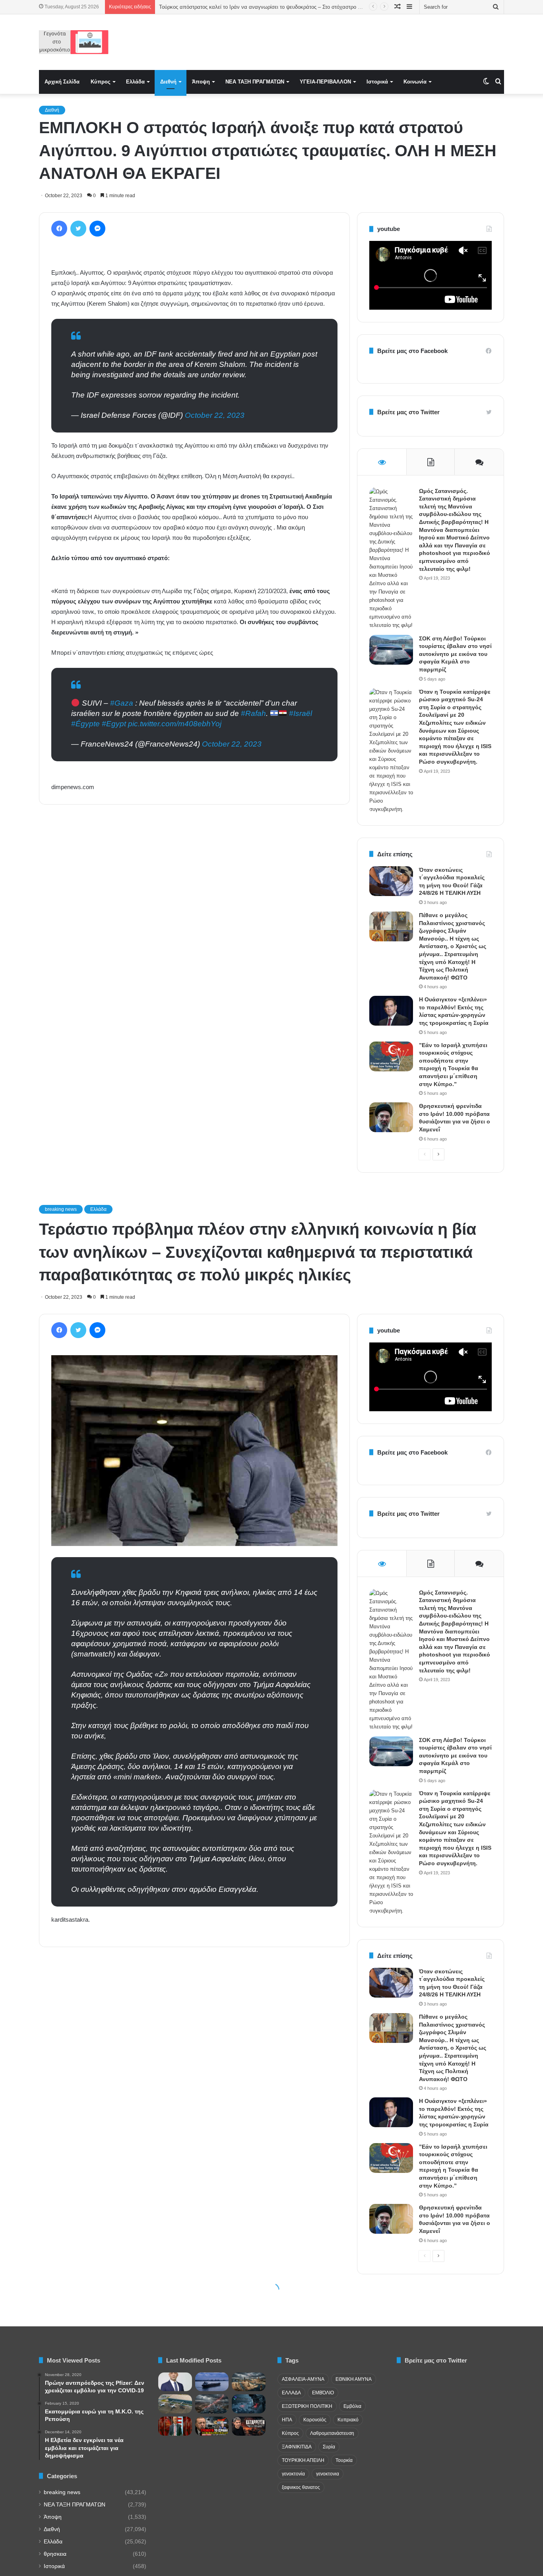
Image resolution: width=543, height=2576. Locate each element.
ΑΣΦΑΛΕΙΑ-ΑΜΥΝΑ (303, 2379)
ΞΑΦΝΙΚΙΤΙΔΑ (297, 2447)
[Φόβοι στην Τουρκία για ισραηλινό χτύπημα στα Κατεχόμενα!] (212, 2426)
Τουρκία (344, 2460)
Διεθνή (168, 82)
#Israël (301, 713)
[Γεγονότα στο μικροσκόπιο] (74, 42)
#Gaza (122, 703)
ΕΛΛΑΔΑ (291, 2393)
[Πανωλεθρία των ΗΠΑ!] (249, 2426)
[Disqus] (194, 924)
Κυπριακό (348, 2420)
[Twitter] (78, 229)
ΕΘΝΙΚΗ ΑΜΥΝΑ (354, 2379)
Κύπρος (101, 82)
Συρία (329, 2447)
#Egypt (114, 724)
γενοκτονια (328, 2474)
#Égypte (85, 724)
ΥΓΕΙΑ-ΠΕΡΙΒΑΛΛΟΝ (325, 82)
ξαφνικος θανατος (301, 2487)
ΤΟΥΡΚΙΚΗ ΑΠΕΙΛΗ (303, 2460)
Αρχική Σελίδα (62, 82)
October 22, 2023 (215, 415)
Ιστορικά (377, 82)
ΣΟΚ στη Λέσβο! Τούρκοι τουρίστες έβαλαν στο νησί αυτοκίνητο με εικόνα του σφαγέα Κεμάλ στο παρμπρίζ (455, 654)
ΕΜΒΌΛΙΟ (323, 2393)
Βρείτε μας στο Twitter (408, 412)
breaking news (62, 2492)
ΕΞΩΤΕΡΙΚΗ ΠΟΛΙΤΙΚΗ (307, 2406)
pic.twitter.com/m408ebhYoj (175, 724)
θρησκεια (55, 2554)
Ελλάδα (135, 82)
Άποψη (201, 82)
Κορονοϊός (315, 2420)
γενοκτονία (293, 2474)
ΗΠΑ (287, 2420)
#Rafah (253, 713)
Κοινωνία (415, 82)
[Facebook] (59, 229)
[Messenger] (97, 229)
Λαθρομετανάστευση (332, 2433)
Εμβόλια (352, 2406)
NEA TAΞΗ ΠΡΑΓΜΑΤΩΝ (255, 82)
